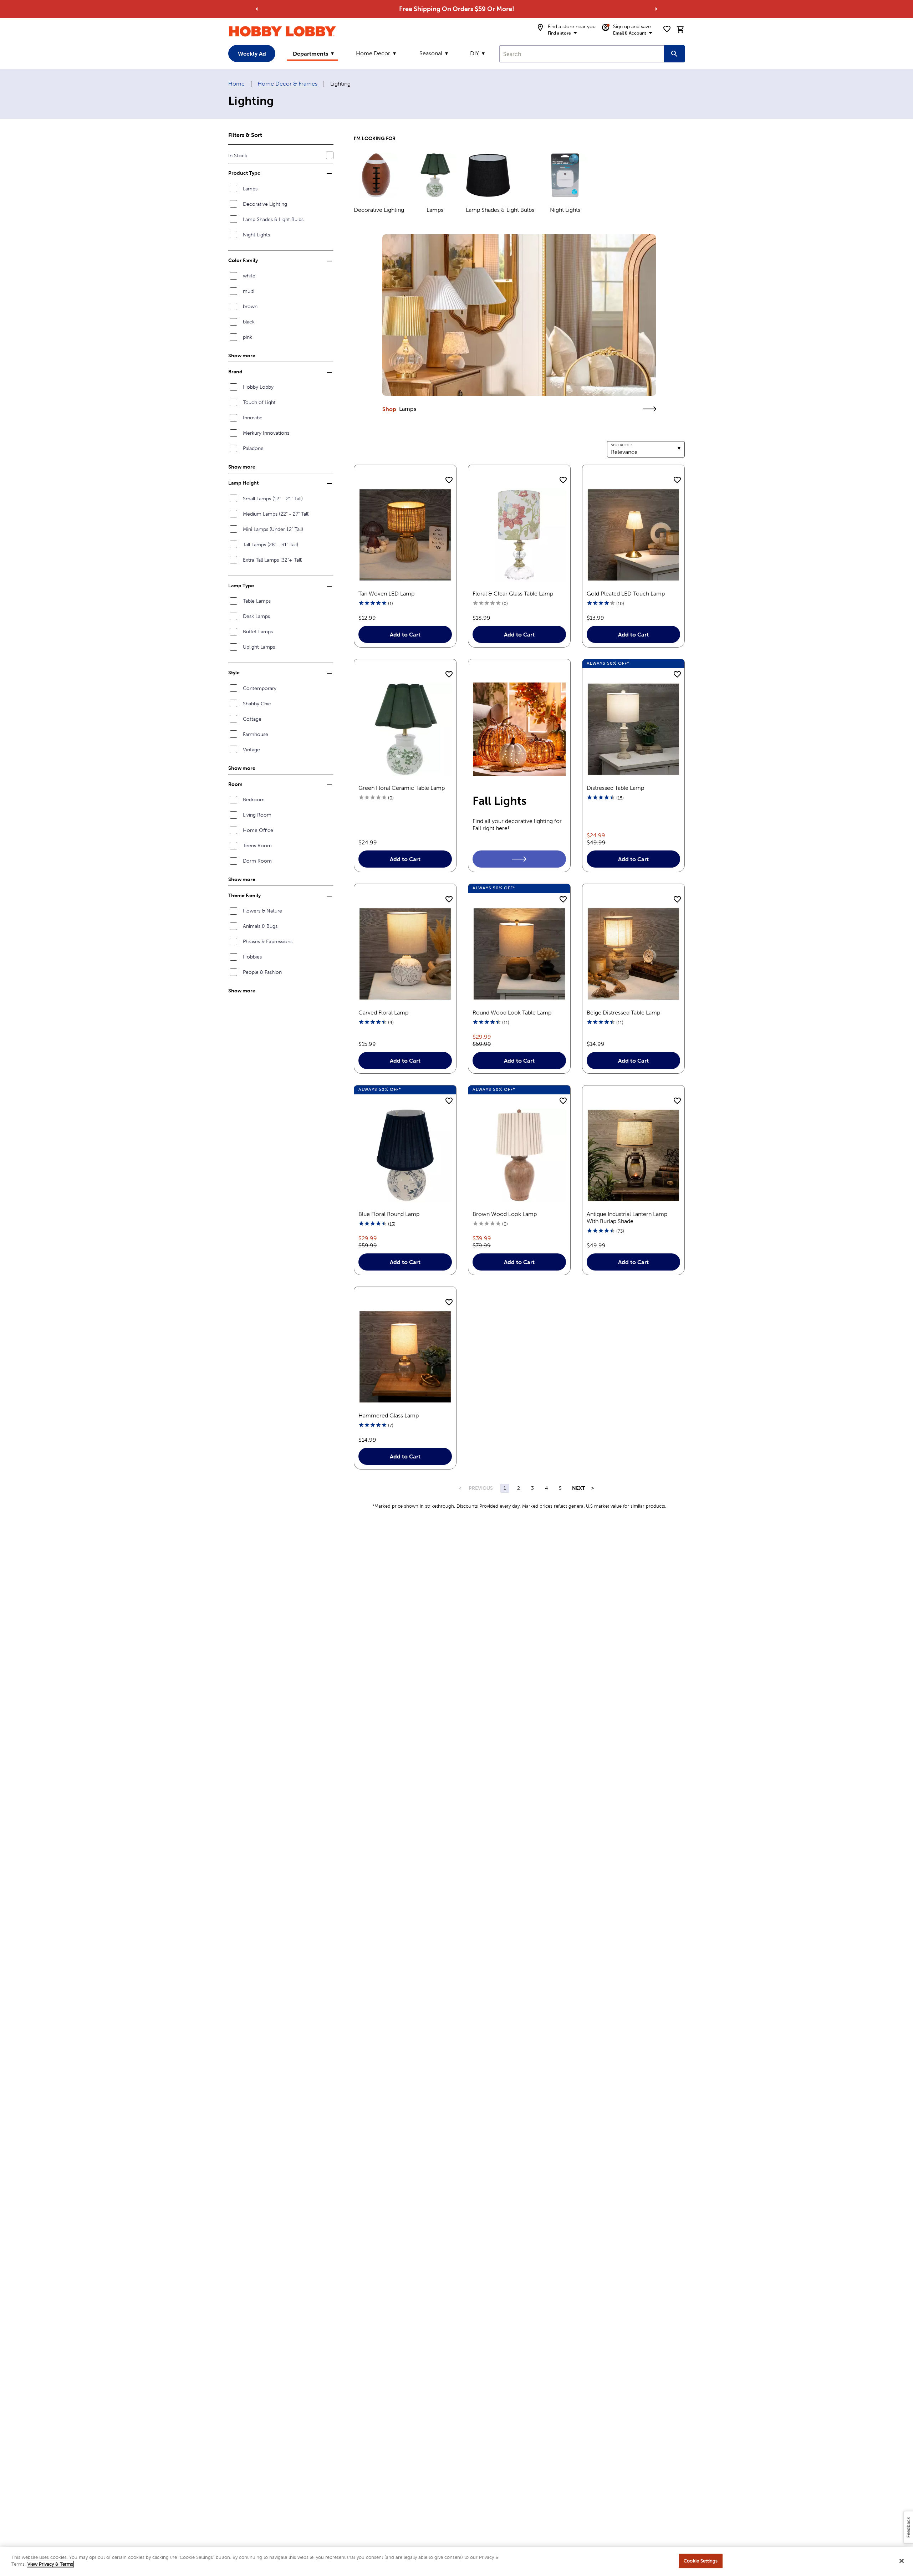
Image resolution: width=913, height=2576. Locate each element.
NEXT (579, 1488)
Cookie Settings (701, 2561)
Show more (242, 356)
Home (236, 84)
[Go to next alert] (656, 9)
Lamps (408, 409)
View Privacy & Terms (50, 2564)
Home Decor (373, 53)
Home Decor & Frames (287, 84)
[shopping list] (667, 29)
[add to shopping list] (449, 480)
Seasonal (431, 53)
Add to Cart (405, 634)
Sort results (622, 445)
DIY (475, 53)
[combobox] (582, 54)
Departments (310, 53)
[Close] (902, 2561)
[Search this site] (674, 54)
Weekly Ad (252, 53)
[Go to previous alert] (257, 9)
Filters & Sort (245, 135)
